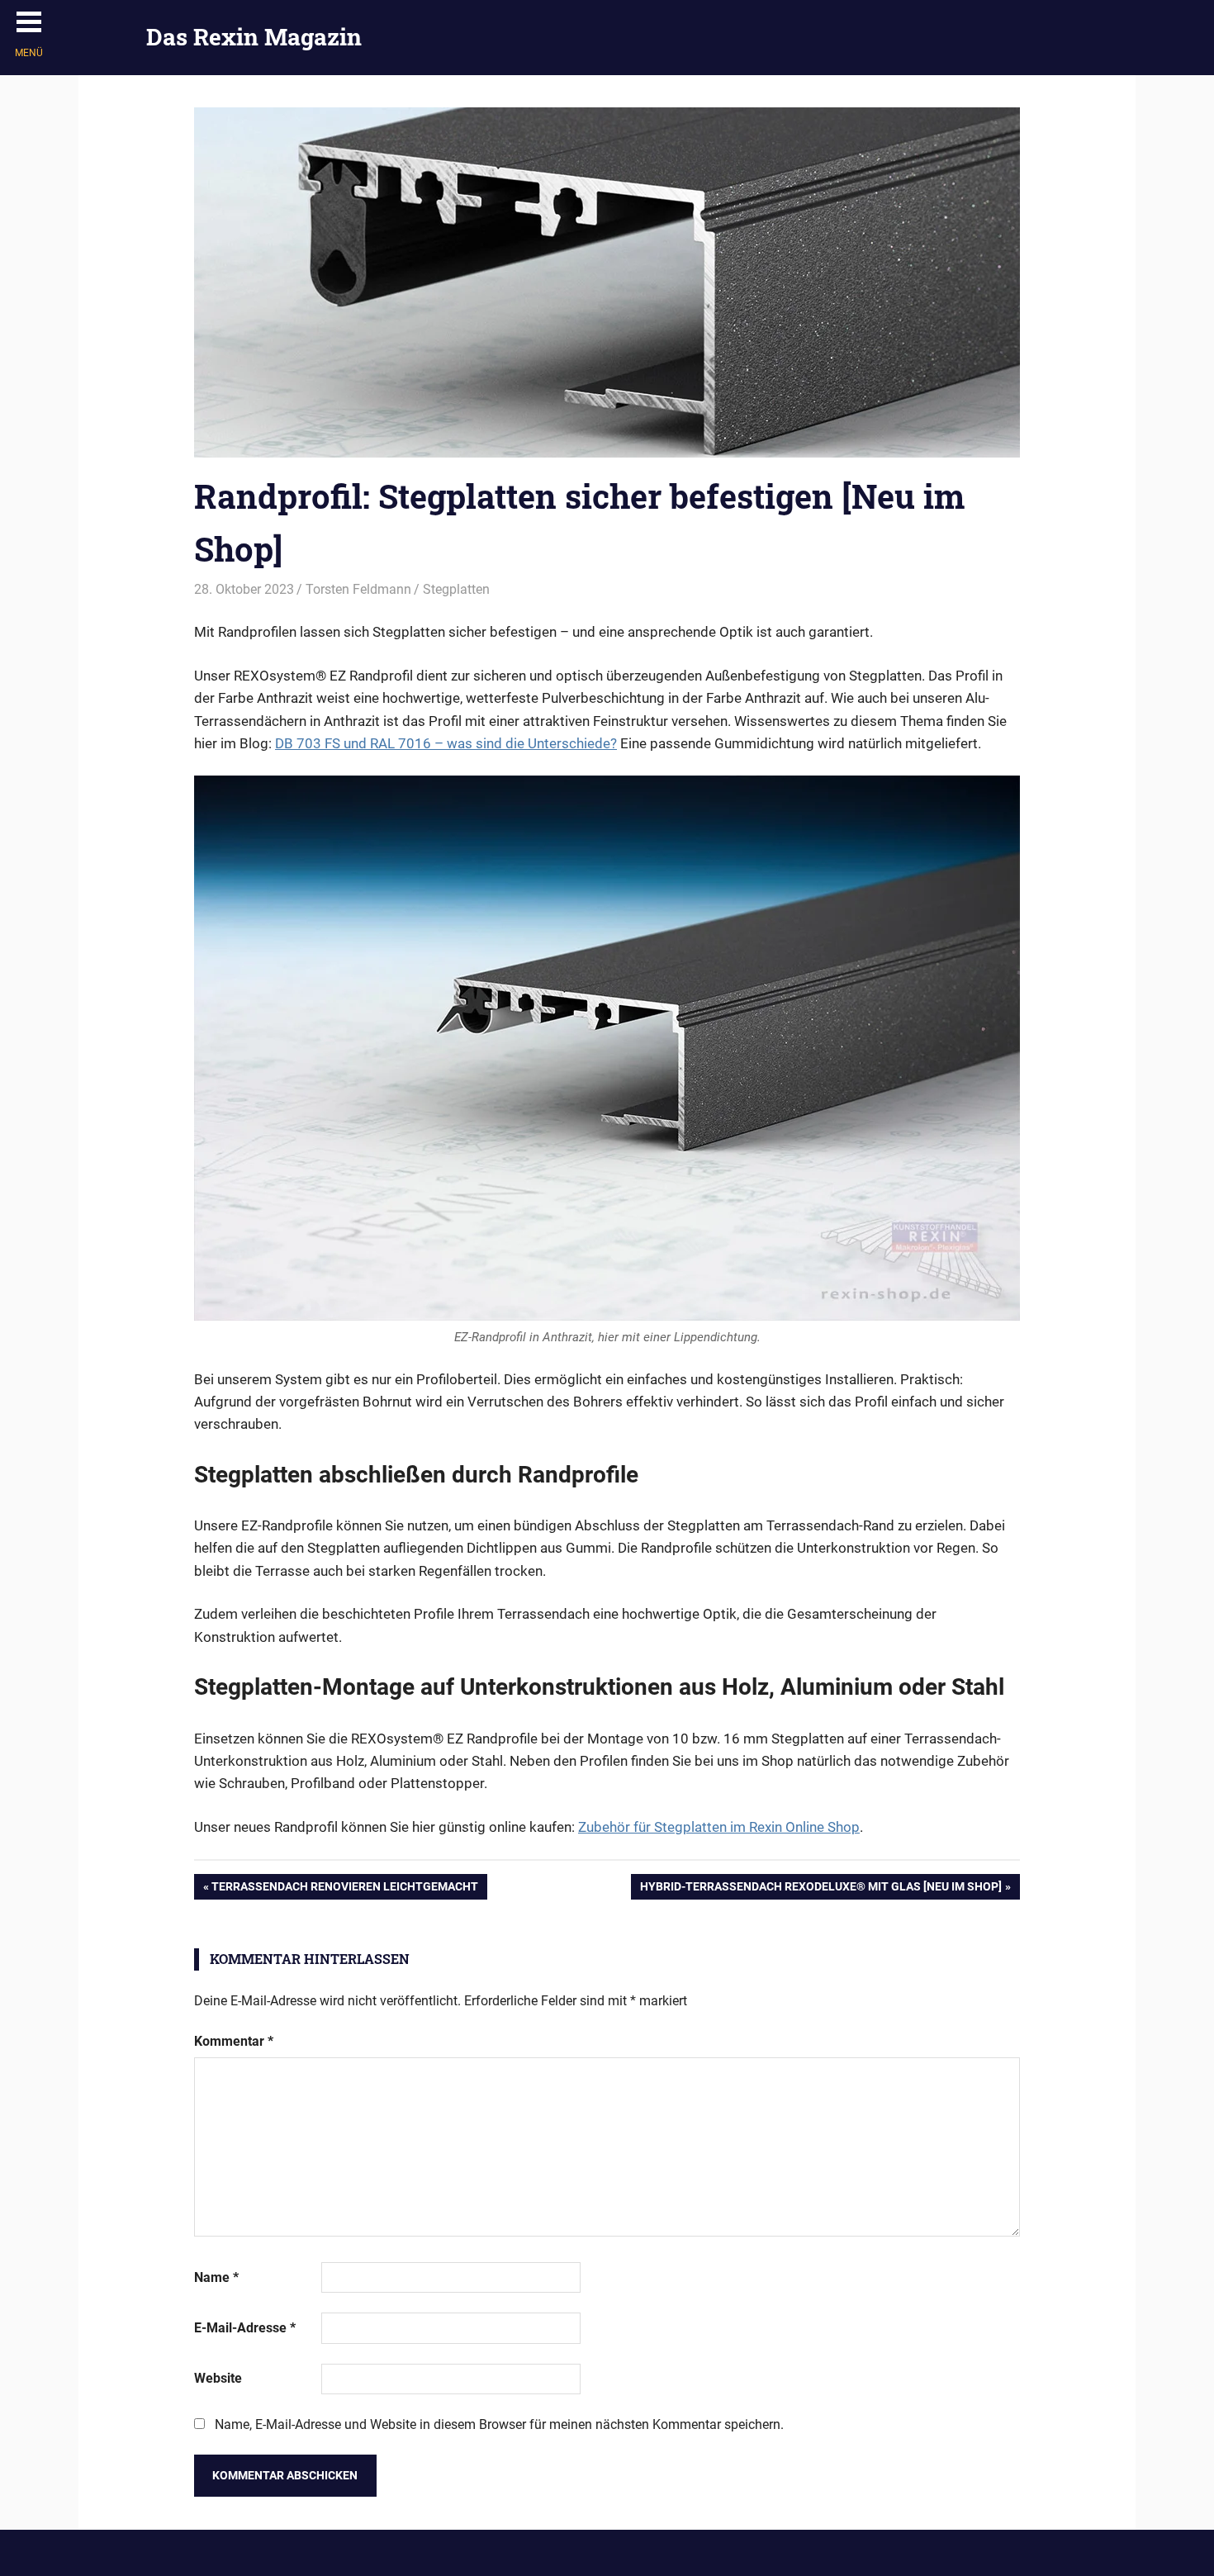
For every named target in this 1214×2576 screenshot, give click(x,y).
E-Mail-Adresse (245, 2328)
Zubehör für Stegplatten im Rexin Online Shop (719, 1827)
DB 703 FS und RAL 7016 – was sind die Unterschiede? (446, 743)
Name (216, 2277)
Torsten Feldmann (358, 589)
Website (218, 2378)
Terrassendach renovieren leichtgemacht (344, 1889)
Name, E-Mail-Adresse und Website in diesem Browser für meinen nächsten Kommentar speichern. (499, 2424)
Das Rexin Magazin (254, 37)
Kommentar (234, 2041)
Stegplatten (456, 589)
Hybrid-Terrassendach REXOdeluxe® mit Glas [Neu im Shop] (820, 1889)
